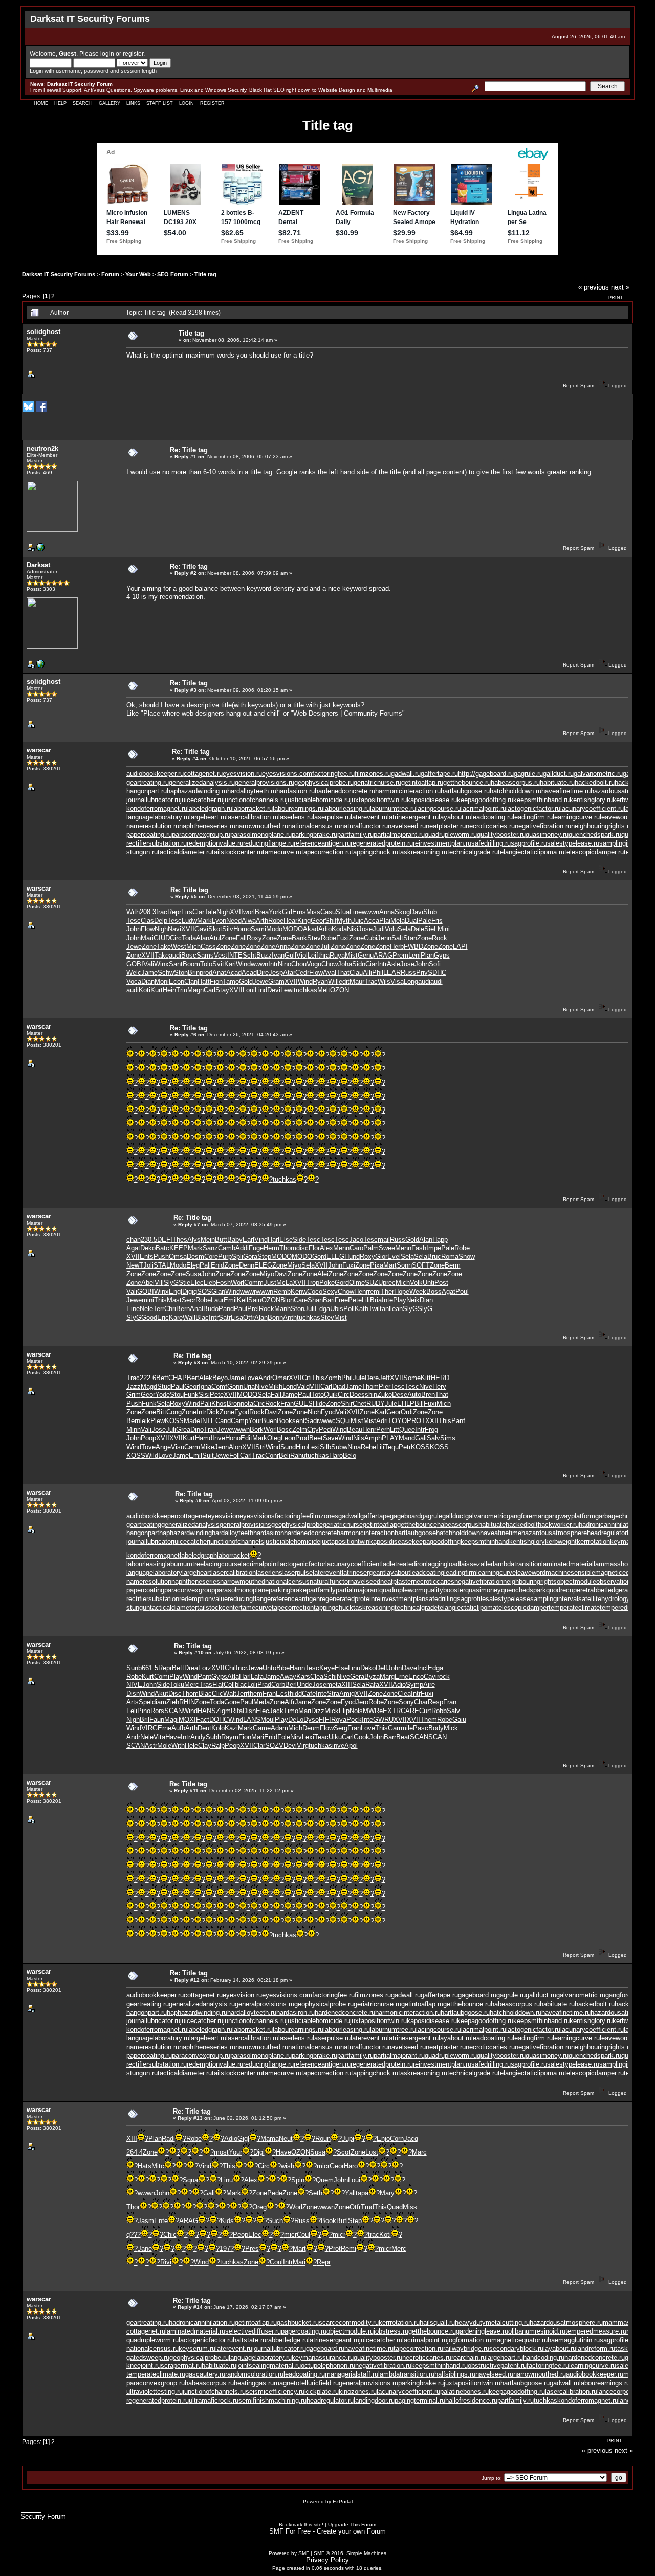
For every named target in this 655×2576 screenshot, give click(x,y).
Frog (431, 1429)
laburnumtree (184, 1564)
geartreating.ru (148, 782)
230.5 (149, 1240)
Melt (324, 990)
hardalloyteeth (233, 1533)
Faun (157, 1719)
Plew (158, 1421)
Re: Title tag (189, 450)
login (107, 53)
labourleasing (146, 1564)
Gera (357, 1676)
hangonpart (143, 1533)
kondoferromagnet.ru (157, 808)
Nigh (223, 912)
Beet (316, 1438)
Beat (403, 1737)
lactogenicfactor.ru (533, 808)
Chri (170, 1309)
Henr (361, 1291)
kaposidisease (391, 1541)
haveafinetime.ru (566, 791)
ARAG (383, 955)
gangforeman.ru (628, 1995)
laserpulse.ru (332, 817)
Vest (221, 955)
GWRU (383, 1719)
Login (187, 103)
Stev (314, 938)
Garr (394, 1728)
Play (400, 1300)
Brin (194, 973)
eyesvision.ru (242, 774)
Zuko (385, 1395)
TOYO (397, 1421)
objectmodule (576, 1581)
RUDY (376, 1403)
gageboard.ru (477, 1995)
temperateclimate (574, 1607)
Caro (356, 1248)
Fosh (223, 1283)
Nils (359, 1438)
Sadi (312, 1421)
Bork (257, 1429)
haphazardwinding (185, 1533)
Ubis (337, 1309)
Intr (273, 964)
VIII (315, 1386)
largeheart (197, 1573)
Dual (411, 920)
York (275, 912)
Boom (191, 964)
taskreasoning (374, 1607)
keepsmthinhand (485, 1541)
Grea (183, 1429)
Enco (416, 1676)
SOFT (421, 1265)
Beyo (220, 1378)
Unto (269, 1668)
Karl (380, 1412)
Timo (291, 1711)
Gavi (201, 929)
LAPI (460, 947)
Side (299, 1240)
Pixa (377, 1265)
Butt (221, 1240)
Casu (328, 912)
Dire (263, 973)
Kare (176, 1317)
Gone (232, 1702)
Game (262, 1728)
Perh (383, 1429)
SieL (431, 929)
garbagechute (615, 1516)
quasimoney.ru (547, 835)
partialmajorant (357, 1590)
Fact (203, 1719)
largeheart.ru (208, 817)
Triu (182, 990)
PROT (416, 1421)
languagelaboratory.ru (158, 817)
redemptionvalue (203, 1599)
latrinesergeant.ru (413, 817)
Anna (387, 912)
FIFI (325, 1719)
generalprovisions (245, 1525)
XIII (347, 1685)
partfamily (321, 1590)
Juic (358, 920)
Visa (397, 981)
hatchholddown (458, 1533)
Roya (339, 1719)
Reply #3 (185, 690)
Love (251, 1378)
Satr (225, 1317)
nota (247, 1403)
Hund (352, 1257)
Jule (359, 1378)
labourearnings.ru (298, 808)
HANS (207, 1711)
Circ (176, 938)
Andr (265, 1378)
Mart (390, 1265)
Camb (227, 1248)
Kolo (218, 1728)
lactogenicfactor (302, 1564)
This (160, 1300)
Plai (385, 920)
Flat (218, 1685)
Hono (233, 1438)
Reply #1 (185, 457)
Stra (333, 1693)
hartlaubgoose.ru (465, 791)
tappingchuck (333, 1607)
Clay (205, 1746)
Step (264, 1257)
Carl (210, 990)
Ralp (218, 1746)
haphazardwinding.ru (197, 791)
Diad (339, 1386)
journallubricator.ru (153, 800)
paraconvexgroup (190, 1590)
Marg (387, 1676)
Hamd (204, 1438)
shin (371, 1395)
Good (149, 1317)
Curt (425, 1711)
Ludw (189, 920)
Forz (205, 1668)
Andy (198, 1737)
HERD (440, 1378)
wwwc (327, 1421)
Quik (331, 1395)
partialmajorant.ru (399, 835)
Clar (198, 912)
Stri (260, 1447)
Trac (371, 981)
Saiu (255, 1300)
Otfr (249, 1317)
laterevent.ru (369, 817)
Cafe (309, 1693)
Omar (280, 1378)
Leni (414, 955)
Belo (350, 1456)
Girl (287, 912)
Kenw (299, 1291)
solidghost (43, 332)
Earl (248, 1240)
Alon (235, 1447)
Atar (289, 973)
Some (412, 1378)
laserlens (269, 1573)
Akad (311, 929)
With (133, 912)
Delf (381, 1668)
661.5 (150, 1668)
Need (234, 920)
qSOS (202, 1291)
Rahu (298, 1456)
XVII (236, 912)
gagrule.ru (528, 774)
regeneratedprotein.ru (382, 843)
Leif (313, 955)
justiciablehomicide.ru (318, 800)
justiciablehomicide (292, 1541)
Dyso (311, 1719)
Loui (249, 990)
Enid (217, 1265)
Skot (215, 929)
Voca (134, 981)
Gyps (442, 955)
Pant (204, 1676)
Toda (189, 938)
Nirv (296, 1737)
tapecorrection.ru (326, 852)
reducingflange (249, 1599)
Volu (391, 929)
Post (441, 1283)
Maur (357, 981)
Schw (166, 973)
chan (134, 1240)
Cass (208, 947)
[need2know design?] (40, 550)
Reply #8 (189, 1362)
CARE (410, 1711)
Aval (330, 973)
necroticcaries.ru (490, 826)
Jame (149, 973)
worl (249, 912)
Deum (311, 1728)
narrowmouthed (243, 1581)
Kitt (426, 1378)
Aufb (178, 1728)
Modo (274, 929)
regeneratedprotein (347, 1599)
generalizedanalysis (190, 1525)
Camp (239, 1421)
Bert (193, 1378)
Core (211, 1257)
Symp (414, 1685)
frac (162, 912)
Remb (282, 1291)
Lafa (257, 1676)
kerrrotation (593, 1541)
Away (288, 1676)
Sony (406, 1702)
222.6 (148, 1378)
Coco (315, 1291)
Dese (400, 1395)
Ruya (337, 955)
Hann (297, 1668)
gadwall (349, 1516)
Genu (366, 955)
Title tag (205, 274)
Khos (219, 1403)
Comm (254, 1283)
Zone (228, 938)
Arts (133, 1702)
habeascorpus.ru (515, 782)
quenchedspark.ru (595, 835)
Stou (177, 1395)
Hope (402, 1291)
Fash (419, 1248)
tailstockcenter (219, 1607)
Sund (288, 1447)
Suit (208, 1456)
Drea (191, 1668)
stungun (138, 1607)
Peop (232, 1746)
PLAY (390, 1438)
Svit (218, 964)
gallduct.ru (558, 774)
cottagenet (192, 1516)
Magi (171, 1719)
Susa (193, 1274)
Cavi (430, 1676)
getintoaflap (380, 1525)
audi (175, 955)
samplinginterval (554, 1599)
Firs (187, 912)
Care (301, 1300)
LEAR (392, 973)
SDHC (437, 973)
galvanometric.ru (598, 774)
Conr (272, 1456)
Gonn (235, 1386)
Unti (429, 1283)
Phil (378, 973)
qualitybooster (444, 1590)
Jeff (384, 1378)
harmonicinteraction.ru (408, 791)
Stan (410, 938)
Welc (134, 973)
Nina (354, 1447)
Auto (414, 1395)
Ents (147, 1257)
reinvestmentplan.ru (442, 843)
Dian (148, 981)
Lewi (287, 990)
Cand (223, 1421)
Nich (314, 1412)
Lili (366, 1300)
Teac (321, 1737)
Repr (174, 912)
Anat (219, 973)
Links (133, 103)
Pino (144, 1711)
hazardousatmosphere (554, 1533)
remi (374, 1291)
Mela (398, 920)
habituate (492, 1525)
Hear (290, 920)
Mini (444, 929)
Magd (149, 1386)
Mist (351, 955)
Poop (148, 1438)
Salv (433, 1438)
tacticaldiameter (173, 1607)
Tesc (134, 920)
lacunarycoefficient (353, 1564)
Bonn (275, 1317)
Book (285, 1421)
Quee (407, 1429)
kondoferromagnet (153, 1555)
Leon (288, 1438)
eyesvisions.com (287, 774)
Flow (148, 929)
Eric (163, 1317)
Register (212, 103)
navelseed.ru (407, 826)
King (304, 920)
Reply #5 (186, 896)
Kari (230, 964)
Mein (208, 1240)
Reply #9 (191, 1501)
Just (270, 1283)
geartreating (144, 1525)
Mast (174, 1300)
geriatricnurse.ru (377, 782)
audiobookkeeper (151, 1516)
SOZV (274, 1746)
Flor (314, 1248)
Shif (331, 920)
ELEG (335, 1257)
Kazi (231, 1728)
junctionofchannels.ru (255, 800)
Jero (362, 1702)
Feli (132, 1711)
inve (338, 1746)
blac (241, 1685)
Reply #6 (185, 1035)
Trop (313, 1283)
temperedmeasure (626, 1607)
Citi (307, 1378)
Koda (339, 929)
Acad (234, 973)
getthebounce (417, 1525)
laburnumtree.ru (393, 808)
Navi (174, 929)
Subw (339, 1447)
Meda (261, 1702)
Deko (148, 1248)
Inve (219, 1438)
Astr (151, 1746)
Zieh (173, 1702)
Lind (261, 990)
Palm (371, 1248)
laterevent (327, 1573)
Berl (291, 1685)
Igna (205, 1386)
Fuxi (343, 938)
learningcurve (496, 1573)
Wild (152, 1456)
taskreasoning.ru (423, 852)
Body (436, 1728)
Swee (387, 1248)
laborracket (233, 1555)
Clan (191, 981)
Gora (250, 1257)
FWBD (413, 947)
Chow (330, 964)
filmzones (324, 1516)
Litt (395, 1429)
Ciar (371, 964)
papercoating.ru (149, 835)
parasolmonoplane (242, 1590)
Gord (319, 1257)
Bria (376, 1300)
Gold (246, 981)
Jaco (356, 1240)
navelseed (365, 1581)
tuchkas (305, 990)
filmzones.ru (373, 774)
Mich (193, 947)
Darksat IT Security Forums (59, 274)
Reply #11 (186, 1791)
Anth (290, 1317)
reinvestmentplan (400, 1599)
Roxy (254, 938)
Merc (192, 1685)
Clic (217, 1693)
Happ (440, 1240)
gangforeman (526, 1516)
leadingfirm (460, 1573)
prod (206, 973)
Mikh (275, 1386)
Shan (315, 1300)
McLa (285, 1283)
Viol (302, 955)
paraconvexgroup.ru (201, 835)
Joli (148, 1265)
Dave (409, 1668)
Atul (215, 938)
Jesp (276, 973)
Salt (397, 938)
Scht (249, 955)
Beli (285, 1456)
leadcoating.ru (492, 817)
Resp (435, 1702)
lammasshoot (614, 1564)
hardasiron (269, 1533)
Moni (162, 981)
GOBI (135, 964)
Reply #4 (188, 758)
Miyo (294, 1265)
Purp (225, 1257)
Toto (318, 1395)
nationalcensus (287, 1581)
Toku (177, 1685)
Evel (394, 1257)
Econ (177, 981)
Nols (356, 1711)
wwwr (248, 1291)
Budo (211, 1309)
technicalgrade (416, 1607)
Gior (381, 1257)
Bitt (161, 1412)
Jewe (134, 947)
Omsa (178, 1257)
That (343, 973)
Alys (194, 1240)
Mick (332, 1711)
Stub (430, 912)
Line (356, 912)
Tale (210, 912)
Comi (162, 1676)
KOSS (174, 1421)
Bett (162, 1378)
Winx (161, 964)
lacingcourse (222, 1564)
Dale (418, 929)
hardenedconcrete (310, 1533)
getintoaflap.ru (422, 782)
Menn (341, 1248)
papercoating (145, 1590)
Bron (234, 1403)
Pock (354, 1719)
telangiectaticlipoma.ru (531, 852)
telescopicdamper (522, 1607)
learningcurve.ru (576, 817)
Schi (330, 1676)
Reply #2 (185, 573)
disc (302, 1248)
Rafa (372, 1685)
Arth (262, 920)
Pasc (421, 1728)
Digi (188, 1291)
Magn (195, 990)
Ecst (283, 1693)
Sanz (210, 1248)
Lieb (210, 1283)
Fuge (256, 1248)
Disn (133, 1693)
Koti (145, 990)
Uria (249, 1386)
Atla (233, 1676)
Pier (385, 1386)
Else (286, 1240)
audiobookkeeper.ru (155, 774)
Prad (264, 1685)
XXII (432, 1421)
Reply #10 (191, 1652)
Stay (222, 990)
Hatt (204, 981)
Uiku (335, 1737)
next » (620, 287)
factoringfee (292, 1516)
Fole (284, 1737)
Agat (133, 1248)
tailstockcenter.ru (237, 852)
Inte (387, 1300)
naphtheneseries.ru (207, 826)
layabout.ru (455, 817)
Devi (274, 990)
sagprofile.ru (529, 843)
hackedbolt (522, 1525)
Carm (192, 1447)
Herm (271, 1248)
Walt (230, 1693)
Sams (205, 955)
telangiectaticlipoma (467, 1607)
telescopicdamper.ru (594, 852)
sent (299, 1421)
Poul (462, 1291)
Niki (353, 929)
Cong (174, 1412)
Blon (287, 1300)
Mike (207, 1447)
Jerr (242, 1693)
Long (411, 981)
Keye (327, 1668)
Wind (243, 964)
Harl (274, 1240)
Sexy (330, 1291)
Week (418, 1291)
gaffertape (375, 1516)
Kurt (157, 990)
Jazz (134, 1386)
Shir (347, 1403)
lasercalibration (234, 1573)
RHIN (187, 1702)
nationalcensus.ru (314, 826)
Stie (184, 1283)
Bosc (189, 955)
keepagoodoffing (436, 1541)
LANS (252, 1719)
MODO (293, 929)
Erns (299, 912)
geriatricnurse (343, 1525)
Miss (313, 912)
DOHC (219, 1719)
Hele (191, 1746)
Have (173, 1737)
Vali (149, 964)
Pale (425, 920)
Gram (276, 981)
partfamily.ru (355, 835)
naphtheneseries (196, 1581)
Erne (401, 1676)
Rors (157, 1711)
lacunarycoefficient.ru (592, 808)
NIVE (134, 1685)
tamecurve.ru (282, 852)
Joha (345, 964)
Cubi (370, 938)
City (313, 1429)
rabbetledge (605, 1590)
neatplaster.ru (446, 826)
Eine (133, 1309)
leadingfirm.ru (533, 817)
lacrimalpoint (260, 1564)
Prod (302, 1438)
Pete (355, 1300)
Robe (276, 920)
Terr (159, 1309)
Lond (290, 1386)
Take (164, 947)
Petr (405, 1447)
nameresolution (149, 1581)
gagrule (431, 1516)
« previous (594, 287)
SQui (343, 1421)
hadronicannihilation (608, 1525)
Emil (230, 1300)
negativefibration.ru (543, 826)
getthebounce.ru (467, 782)
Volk (416, 1283)
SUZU (374, 1283)
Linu (354, 1668)
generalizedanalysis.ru (202, 782)
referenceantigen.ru (322, 843)
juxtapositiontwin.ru (378, 800)
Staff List (160, 103)
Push (161, 1257)
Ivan (278, 955)
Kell (243, 1300)
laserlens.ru (296, 817)
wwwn (370, 912)
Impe (434, 1248)
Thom (288, 1248)
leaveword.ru (618, 817)
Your (255, 1421)
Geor (318, 920)
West (179, 947)
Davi (417, 912)
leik (145, 1421)
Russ (408, 973)
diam (159, 1702)
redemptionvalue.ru (215, 843)
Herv (439, 1386)
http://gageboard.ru (486, 774)
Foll (235, 1456)
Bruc (434, 1257)
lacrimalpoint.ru (484, 808)
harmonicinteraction (366, 1533)
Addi (242, 1248)
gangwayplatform (570, 1516)
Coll (229, 1685)
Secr (189, 1300)
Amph (373, 1438)
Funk (191, 1395)
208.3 (148, 912)
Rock (440, 938)
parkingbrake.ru (314, 835)
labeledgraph (198, 1555)
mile (407, 1728)
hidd (296, 1693)
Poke (327, 1283)
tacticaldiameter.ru (185, 852)
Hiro (302, 1447)
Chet (359, 1403)
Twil (374, 1309)
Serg (341, 1728)
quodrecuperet (567, 1590)
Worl (237, 1283)
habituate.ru (557, 782)
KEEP (179, 1248)
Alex (326, 1248)
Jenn (384, 938)
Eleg (193, 1265)
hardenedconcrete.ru (345, 791)
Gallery (110, 103)
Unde (304, 1685)
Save (331, 1438)
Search (83, 103)
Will (333, 981)
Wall (189, 1317)
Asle (394, 964)
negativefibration (479, 1581)
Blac (202, 1317)
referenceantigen (295, 1599)
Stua (343, 912)
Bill (419, 1403)
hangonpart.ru (147, 791)
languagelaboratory (154, 1573)
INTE (235, 955)
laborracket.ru (253, 808)
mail (384, 1240)
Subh (213, 1737)
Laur (217, 1300)
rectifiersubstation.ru (157, 843)
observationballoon (624, 1581)
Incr (242, 1668)
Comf (219, 1386)
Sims (448, 1438)
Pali (205, 1265)
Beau (355, 1429)
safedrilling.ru (491, 843)
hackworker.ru (558, 1525)
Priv (422, 973)
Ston (181, 973)
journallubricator (150, 1541)
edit (344, 981)
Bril (145, 1719)
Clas (147, 920)
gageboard (405, 1516)
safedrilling (441, 1599)
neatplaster (397, 1581)
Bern (183, 1309)
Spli (237, 1257)
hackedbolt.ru (595, 782)
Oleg (274, 1438)
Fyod (242, 1412)
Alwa (249, 920)
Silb (325, 1447)
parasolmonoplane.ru (261, 835)
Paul (241, 1309)
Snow (467, 1257)
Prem (400, 955)
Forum (110, 274)
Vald (303, 1386)
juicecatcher (191, 1541)
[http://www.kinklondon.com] (40, 666)
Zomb (333, 1378)
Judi (379, 929)
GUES (303, 1403)
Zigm (223, 1711)
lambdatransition (517, 1564)
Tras (206, 1685)
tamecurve (256, 1607)
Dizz (318, 1711)
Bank (299, 938)
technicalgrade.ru (473, 852)
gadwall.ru (406, 774)
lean (397, 1309)
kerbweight (561, 1541)
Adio (325, 929)
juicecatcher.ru (202, 800)
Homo (242, 929)
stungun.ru (142, 852)
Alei (323, 1274)
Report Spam (578, 385)
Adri (382, 1421)
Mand (407, 1438)
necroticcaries (434, 1581)
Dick (213, 1412)
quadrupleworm (401, 1590)
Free (341, 1300)
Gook (362, 1737)
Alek (206, 1378)
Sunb (134, 1668)
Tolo (206, 964)
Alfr (290, 1702)
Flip (344, 1711)
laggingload (443, 1564)
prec (389, 1283)
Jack (276, 1711)
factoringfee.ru (333, 774)
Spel (145, 1702)
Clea (317, 1676)
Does (357, 1395)
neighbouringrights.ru (602, 826)
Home (41, 103)
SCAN (173, 1711)
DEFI (165, 1240)
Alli (367, 973)
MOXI (187, 1719)
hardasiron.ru (296, 791)
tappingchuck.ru (375, 852)
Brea (262, 912)
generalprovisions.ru (265, 782)
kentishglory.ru (591, 800)
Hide (319, 1403)
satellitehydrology (604, 1599)
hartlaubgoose (415, 1533)
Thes (180, 1240)
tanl (385, 1309)
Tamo (231, 981)
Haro (336, 1456)
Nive (261, 1386)
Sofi (435, 964)
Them (429, 1719)
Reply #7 (189, 1224)
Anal (196, 1309)
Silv (228, 929)
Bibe (283, 1668)
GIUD (162, 938)
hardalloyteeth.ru (252, 791)
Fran (287, 1403)
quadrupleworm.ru (451, 835)
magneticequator (620, 1573)
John (134, 929)
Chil (230, 1668)
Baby (235, 1240)
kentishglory (527, 1541)
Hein (169, 990)
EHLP (406, 1403)
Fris (437, 920)
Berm (453, 1265)
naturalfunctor (330, 1581)
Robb (439, 1711)
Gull (290, 955)
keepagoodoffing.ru (485, 800)
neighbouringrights (530, 1581)
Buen (269, 1421)
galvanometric (486, 1516)
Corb (278, 1685)
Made (192, 1421)
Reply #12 (187, 1980)
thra (324, 955)
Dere (372, 1378)
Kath (362, 1309)
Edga (322, 1309)
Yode (162, 1395)
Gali (421, 1438)
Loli (252, 1685)
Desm (195, 1257)
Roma (450, 1257)
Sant (176, 964)
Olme (357, 1283)
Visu (178, 1447)
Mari (147, 938)
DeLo (296, 1719)
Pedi (325, 1429)
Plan (427, 955)
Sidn (359, 964)
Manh (282, 1309)
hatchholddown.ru (516, 791)
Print (616, 298)
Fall (241, 938)
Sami (258, 929)
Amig (347, 1693)
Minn (134, 1429)
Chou (299, 964)
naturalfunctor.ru (364, 826)
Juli (325, 947)
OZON (340, 990)
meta (334, 1685)
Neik (413, 1300)
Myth (344, 920)
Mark (204, 920)
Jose (365, 929)
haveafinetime (501, 1533)
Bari (329, 1300)
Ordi (407, 1412)
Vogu (314, 964)
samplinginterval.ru (627, 843)
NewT (135, 1265)
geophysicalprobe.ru (324, 782)
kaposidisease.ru (432, 800)
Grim (134, 1395)
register (133, 53)
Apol (351, 1746)
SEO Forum (173, 274)
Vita (159, 1737)
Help (60, 103)
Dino (197, 1429)
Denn (247, 1265)
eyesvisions (257, 1516)
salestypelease (508, 1599)
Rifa (237, 1711)
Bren (428, 1395)
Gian (218, 1291)
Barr (390, 1737)
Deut (204, 1728)
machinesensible (570, 1573)
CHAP (178, 1378)
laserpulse (298, 1573)
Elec (197, 1283)
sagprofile (471, 1599)
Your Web (138, 274)
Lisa (237, 1317)
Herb (397, 947)
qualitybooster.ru (501, 835)
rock (443, 1676)
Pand (226, 1309)
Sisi (204, 1395)
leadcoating (427, 1573)
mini (148, 1300)
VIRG (149, 1728)
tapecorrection (293, 1607)
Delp (161, 920)
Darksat (38, 565)
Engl (176, 1291)
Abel (148, 1283)
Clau (356, 973)
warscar (39, 750)
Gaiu (459, 1719)
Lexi (314, 1447)
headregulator (607, 1533)
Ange (163, 1447)
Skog (402, 912)
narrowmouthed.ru (262, 826)
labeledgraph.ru (210, 808)
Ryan (320, 981)
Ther (387, 1291)
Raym (230, 1737)
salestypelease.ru (573, 843)
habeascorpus (458, 1525)
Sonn (404, 1265)
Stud (164, 1386)
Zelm (300, 1429)
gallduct (454, 1516)
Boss (434, 1291)
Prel (253, 1309)
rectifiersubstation (153, 1599)
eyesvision (224, 1516)
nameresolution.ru (153, 826)
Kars (303, 1676)
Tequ (391, 1447)
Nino (285, 964)
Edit (246, 1438)
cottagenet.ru (203, 774)
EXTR (392, 1711)
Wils (384, 981)
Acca (372, 920)
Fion (216, 981)
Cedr (302, 973)
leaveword (531, 1573)
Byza (372, 1676)
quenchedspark (523, 1590)
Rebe (368, 1447)
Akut (161, 1693)
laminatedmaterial (567, 1564)
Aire (429, 1685)
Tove (148, 1447)
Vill (159, 1283)
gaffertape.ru (439, 774)
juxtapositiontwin (345, 1541)
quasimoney (483, 1590)
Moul (268, 1719)
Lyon (219, 920)
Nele (146, 1309)
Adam (279, 1728)
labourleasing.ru (347, 808)
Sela (404, 929)
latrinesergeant (364, 1573)
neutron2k (42, 448)
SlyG (171, 1283)
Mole (164, 1746)
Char (421, 1702)
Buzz (264, 955)
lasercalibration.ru (252, 817)
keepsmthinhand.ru (541, 800)
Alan (203, 938)
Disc (175, 1693)
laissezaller (476, 1564)
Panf (458, 1421)
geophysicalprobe (297, 1525)
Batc (162, 1248)
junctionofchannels (236, 1541)
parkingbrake (288, 1590)
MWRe (373, 1711)
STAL (162, 1265)
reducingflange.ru (268, 843)
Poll (349, 1309)
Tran (210, 1429)
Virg (303, 1746)
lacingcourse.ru (439, 808)
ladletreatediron (404, 1564)
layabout (398, 1573)
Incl (422, 1668)
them (255, 1693)
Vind (261, 1240)
